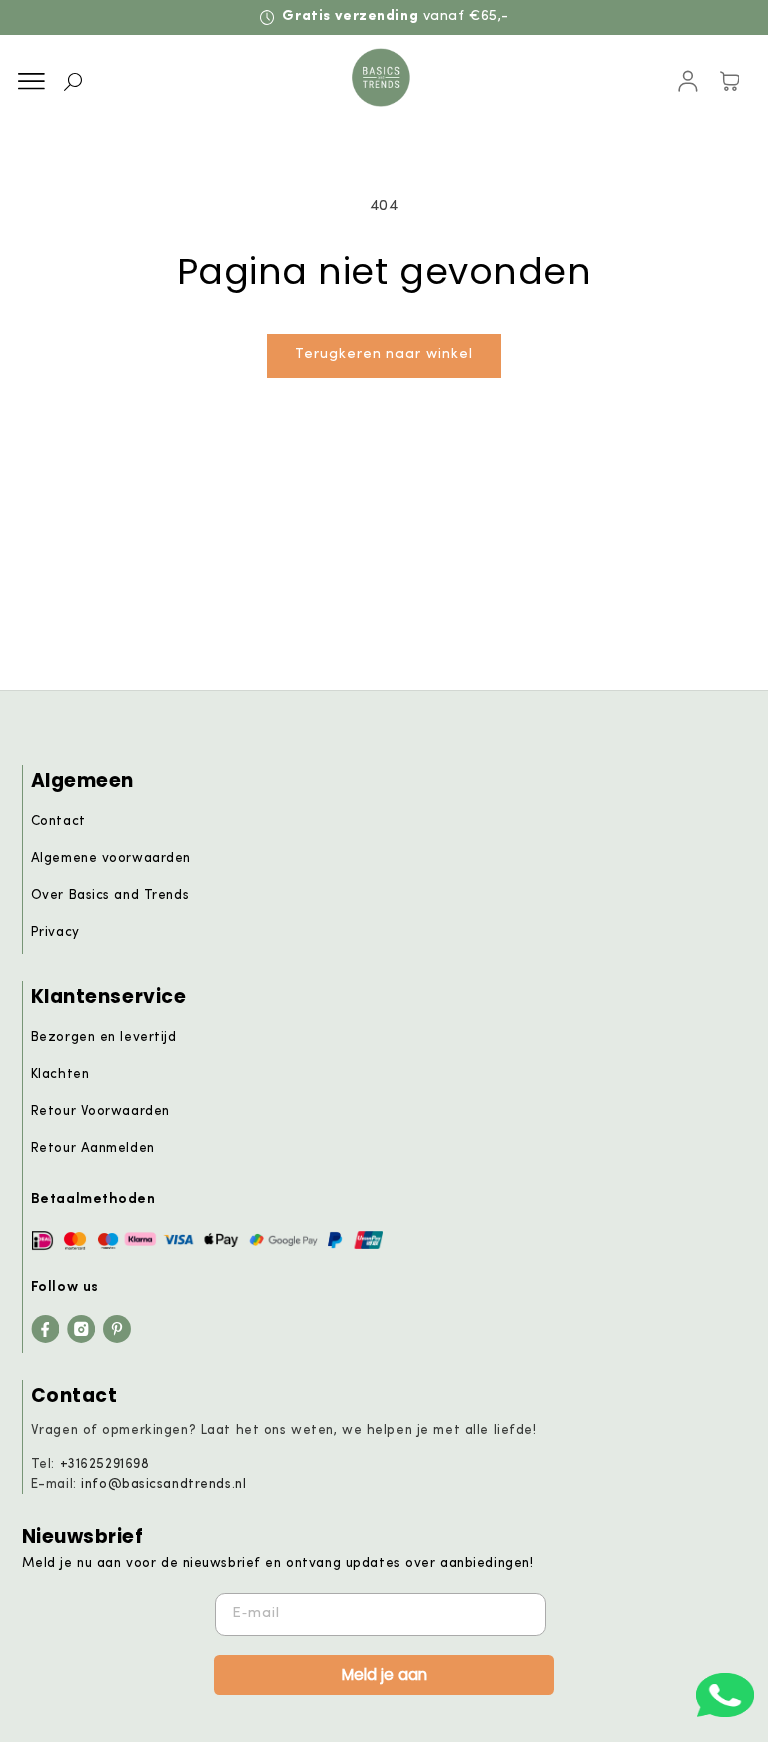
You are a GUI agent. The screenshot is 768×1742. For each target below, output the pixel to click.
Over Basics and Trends (110, 895)
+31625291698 (105, 1464)
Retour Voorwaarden (100, 1111)
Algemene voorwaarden (111, 858)
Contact (58, 821)
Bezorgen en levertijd (104, 1037)
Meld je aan (384, 1674)
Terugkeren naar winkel (384, 354)
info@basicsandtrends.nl (163, 1484)
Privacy (55, 932)
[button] (31, 82)
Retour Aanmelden (93, 1148)
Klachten (60, 1074)
